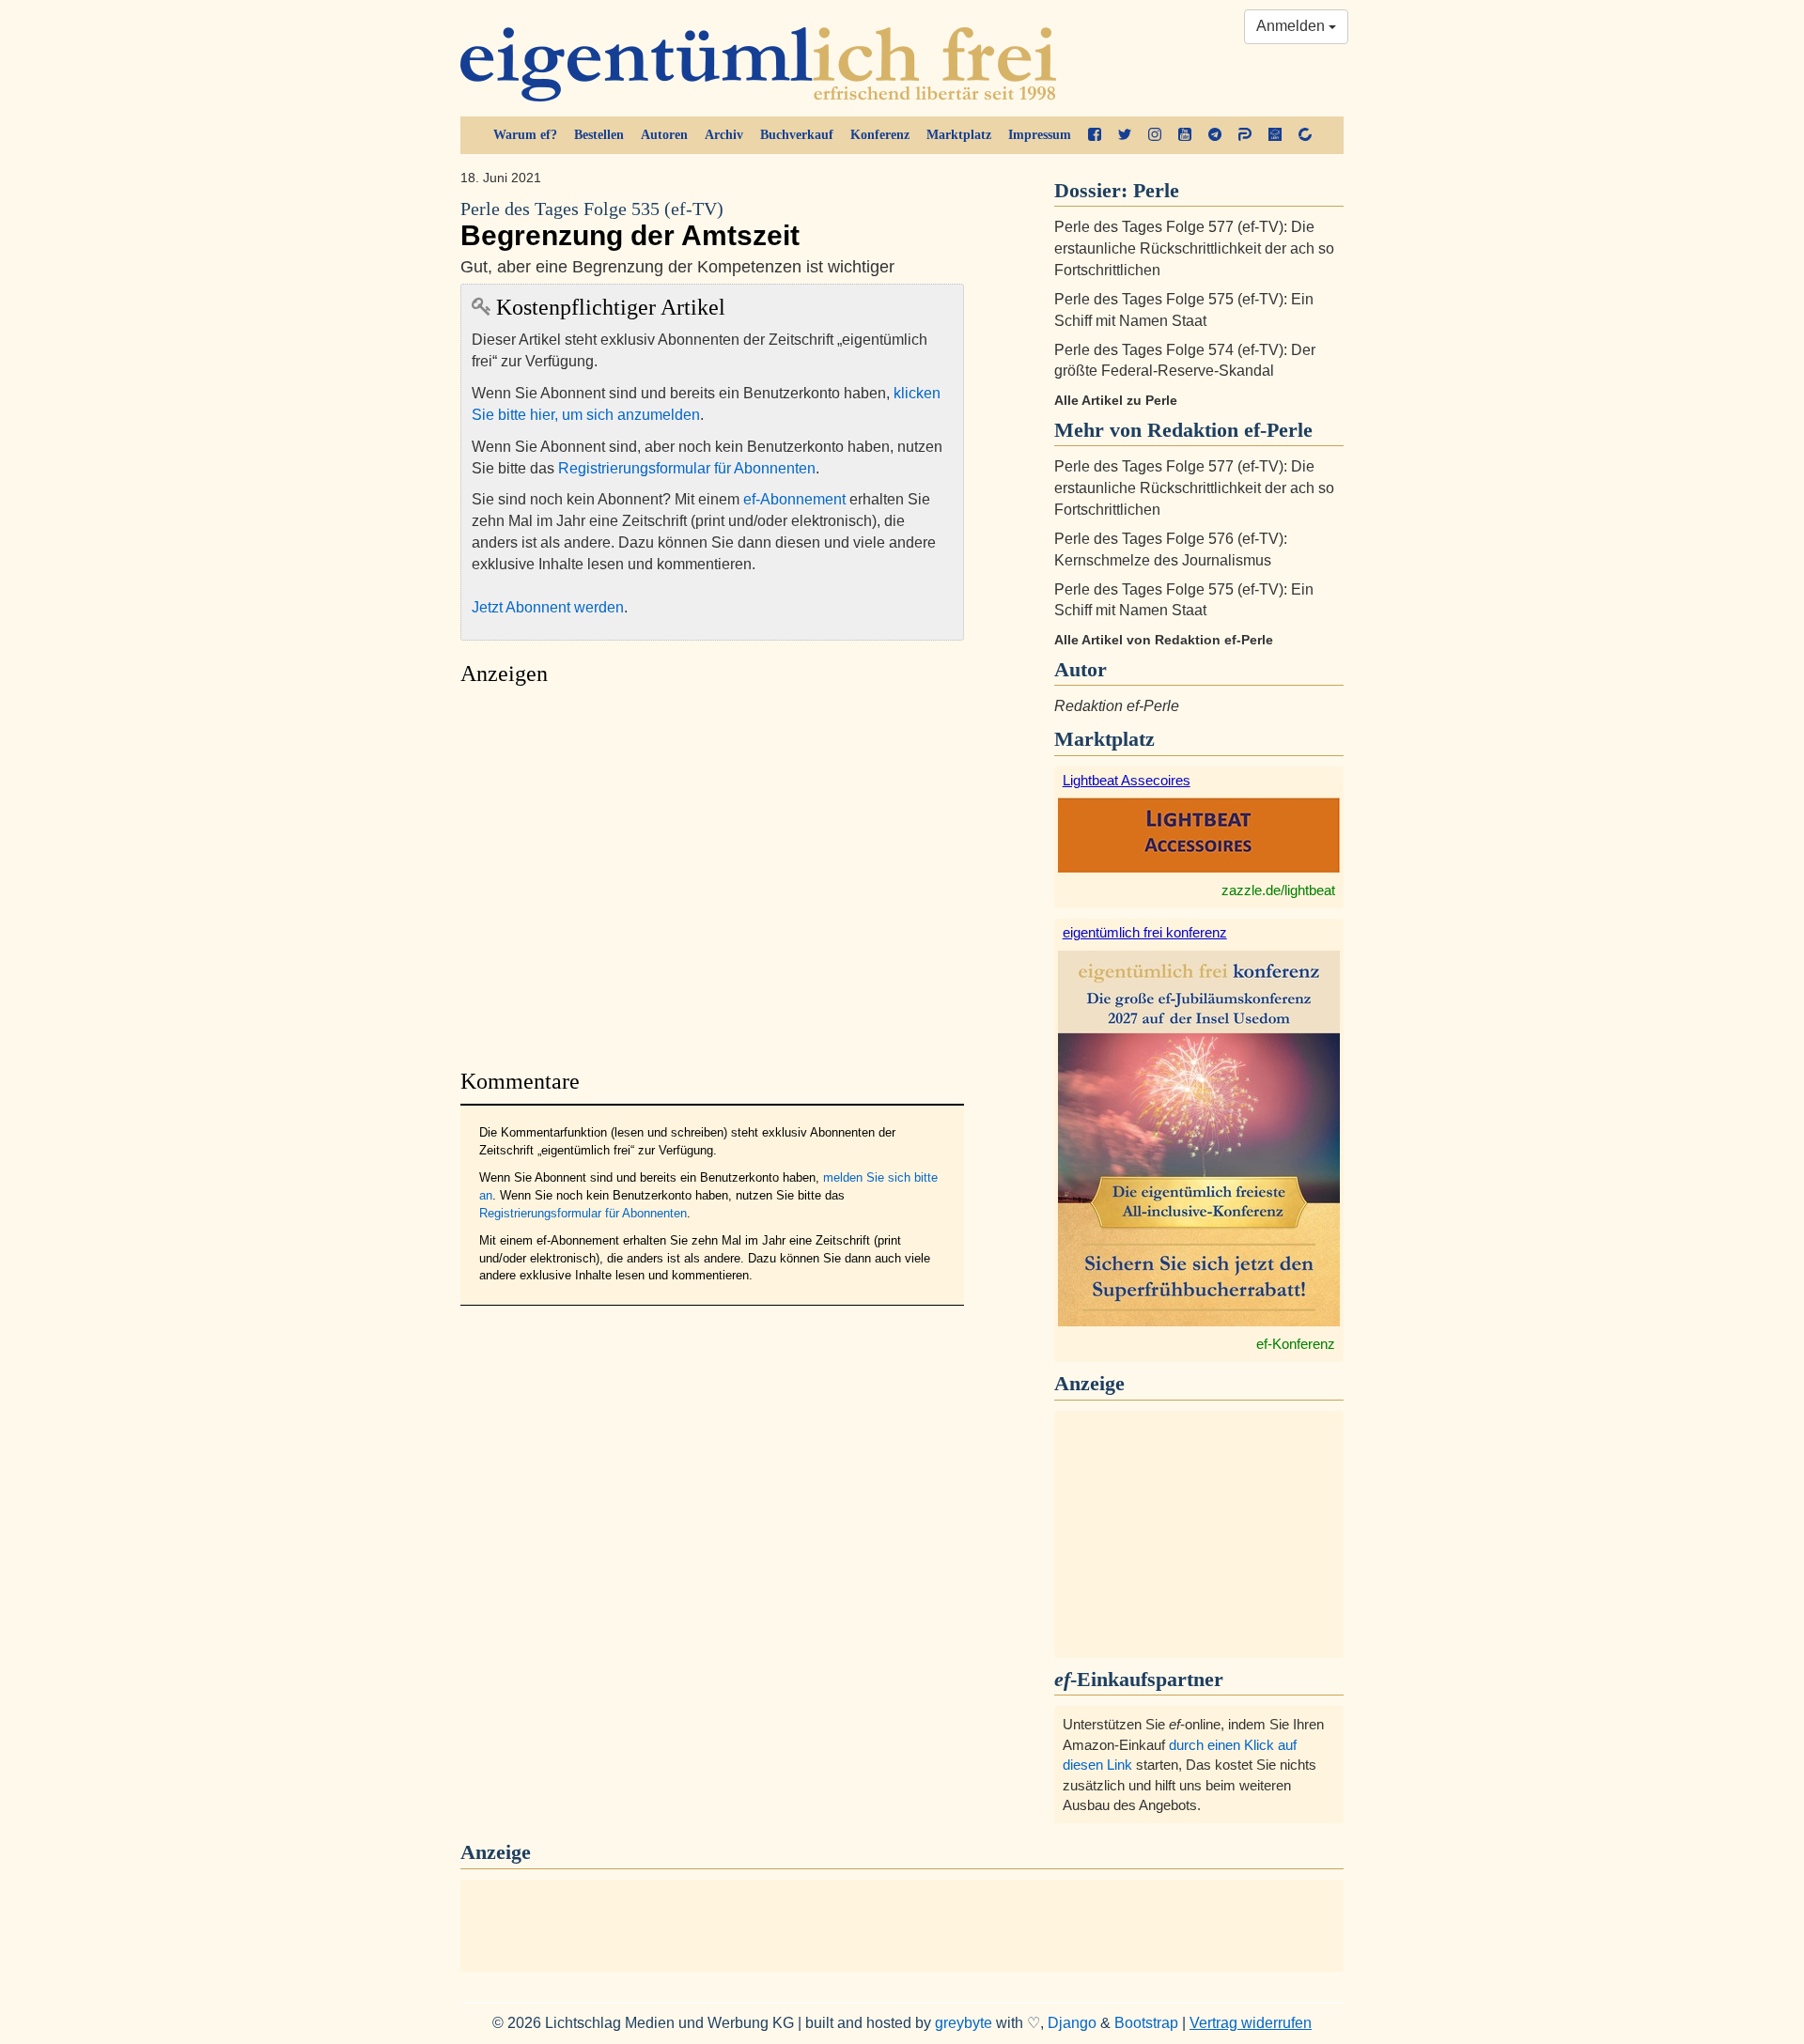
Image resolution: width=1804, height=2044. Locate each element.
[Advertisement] (712, 872)
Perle (1156, 190)
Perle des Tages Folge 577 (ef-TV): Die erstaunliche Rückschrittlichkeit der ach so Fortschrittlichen (1194, 248)
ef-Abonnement (794, 499)
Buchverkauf (797, 135)
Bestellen (599, 135)
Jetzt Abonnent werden (548, 607)
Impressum (1040, 135)
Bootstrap (1146, 2023)
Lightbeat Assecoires (1127, 780)
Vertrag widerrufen (1251, 2023)
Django (1072, 2023)
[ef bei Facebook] (1095, 135)
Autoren (664, 135)
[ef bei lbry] (1275, 135)
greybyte (964, 2023)
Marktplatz (959, 135)
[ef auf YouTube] (1185, 135)
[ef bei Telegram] (1215, 135)
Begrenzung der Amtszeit (630, 225)
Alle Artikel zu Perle (1116, 400)
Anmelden (1292, 26)
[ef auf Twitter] (1125, 135)
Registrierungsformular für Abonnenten (687, 468)
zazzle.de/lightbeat (1278, 890)
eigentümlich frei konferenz (1145, 932)
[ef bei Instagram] (1155, 135)
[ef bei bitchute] (1305, 135)
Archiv (724, 135)
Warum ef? (525, 135)
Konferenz (880, 135)
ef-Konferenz (1296, 1344)
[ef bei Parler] (1245, 135)
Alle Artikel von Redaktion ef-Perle (1164, 640)
